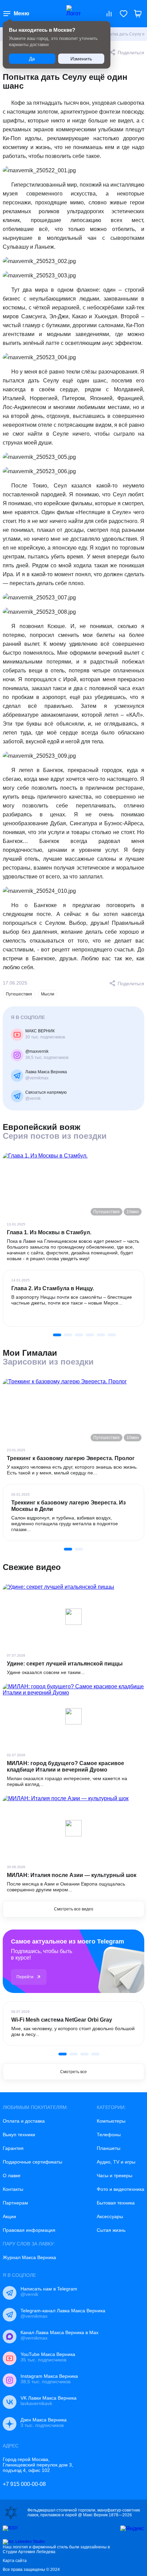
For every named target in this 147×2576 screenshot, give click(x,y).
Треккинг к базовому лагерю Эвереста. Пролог (71, 1458)
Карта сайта (15, 2561)
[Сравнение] (109, 14)
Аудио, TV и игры (116, 2162)
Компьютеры (111, 2121)
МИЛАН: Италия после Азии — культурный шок (72, 1875)
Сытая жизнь (111, 2230)
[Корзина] (138, 14)
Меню (22, 13)
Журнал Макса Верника (29, 2257)
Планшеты (109, 2148)
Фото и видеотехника (121, 2189)
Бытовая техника (116, 2203)
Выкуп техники (19, 2135)
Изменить (81, 59)
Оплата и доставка (24, 2121)
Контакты (13, 2189)
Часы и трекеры (115, 2175)
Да (32, 59)
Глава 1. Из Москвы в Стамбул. (49, 1232)
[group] (73, 1298)
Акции (9, 2216)
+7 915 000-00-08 (24, 2484)
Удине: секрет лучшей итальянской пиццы (65, 1664)
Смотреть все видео (74, 1909)
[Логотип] (73, 14)
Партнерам (15, 2203)
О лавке (12, 2175)
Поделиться (131, 53)
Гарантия (13, 2148)
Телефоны (109, 2135)
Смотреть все (73, 2072)
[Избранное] (123, 14)
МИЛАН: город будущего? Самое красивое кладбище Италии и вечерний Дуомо (65, 1766)
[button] (57, 1335)
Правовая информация (29, 2230)
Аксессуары (110, 2216)
